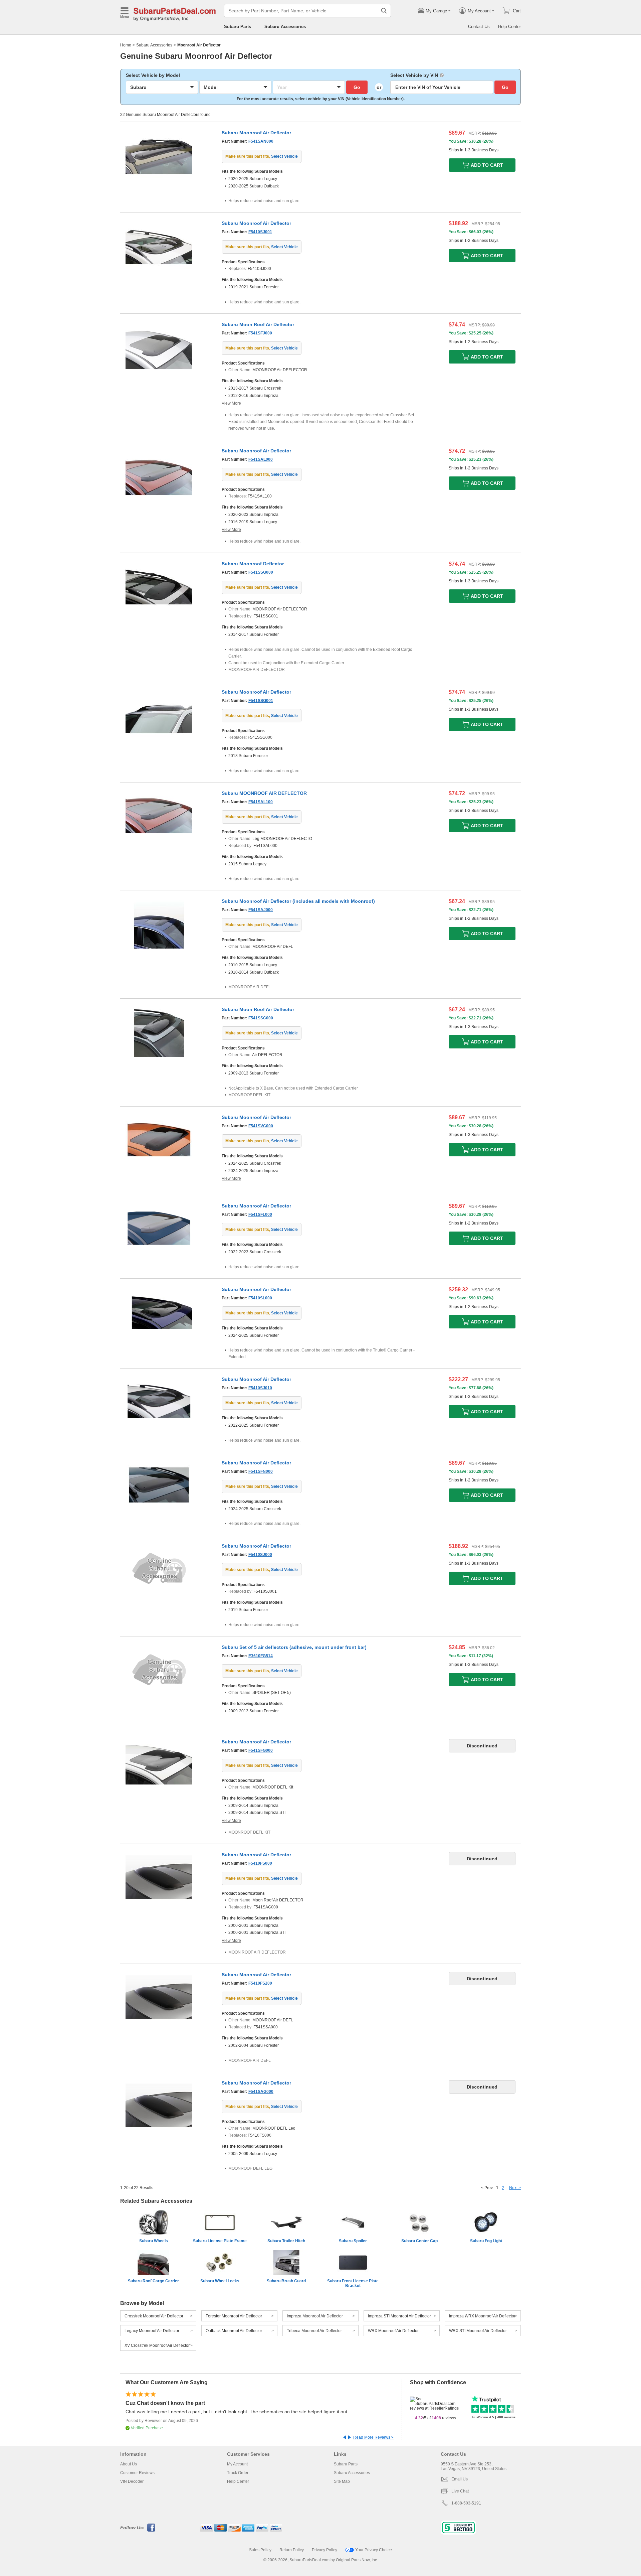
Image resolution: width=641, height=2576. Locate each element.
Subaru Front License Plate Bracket (353, 2283)
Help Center (509, 27)
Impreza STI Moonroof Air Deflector (399, 2316)
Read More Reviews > (373, 2437)
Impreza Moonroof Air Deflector (315, 2316)
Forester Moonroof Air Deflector (234, 2316)
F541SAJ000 (261, 910)
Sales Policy (260, 2550)
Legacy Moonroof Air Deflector (152, 2331)
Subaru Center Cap (419, 2241)
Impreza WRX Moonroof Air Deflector (482, 2316)
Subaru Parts (238, 27)
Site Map (342, 2481)
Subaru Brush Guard (286, 2281)
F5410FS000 (260, 1863)
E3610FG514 (261, 1656)
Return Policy (292, 2550)
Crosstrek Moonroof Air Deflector (154, 2316)
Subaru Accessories (285, 27)
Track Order (238, 2473)
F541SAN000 (261, 141)
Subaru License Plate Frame (220, 2241)
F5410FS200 (260, 1983)
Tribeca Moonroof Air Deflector (314, 2331)
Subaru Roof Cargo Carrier (153, 2281)
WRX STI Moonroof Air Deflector (478, 2331)
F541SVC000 (261, 1126)
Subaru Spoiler (353, 2241)
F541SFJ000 (260, 333)
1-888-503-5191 (466, 2503)
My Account (237, 2464)
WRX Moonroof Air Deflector (393, 2331)
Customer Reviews (137, 2473)
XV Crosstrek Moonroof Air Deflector (157, 2345)
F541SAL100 (261, 802)
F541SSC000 (261, 1018)
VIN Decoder (132, 2481)
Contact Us (479, 27)
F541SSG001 (261, 701)
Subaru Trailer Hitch (286, 2241)
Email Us (460, 2479)
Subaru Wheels (154, 2241)
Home (126, 45)
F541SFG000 (261, 1750)
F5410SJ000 (260, 1555)
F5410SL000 (260, 1298)
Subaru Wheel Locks (220, 2281)
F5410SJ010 (260, 1388)
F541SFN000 (261, 1471)
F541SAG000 (261, 2092)
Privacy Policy (325, 2550)
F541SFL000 (260, 1214)
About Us (129, 2464)
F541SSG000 (261, 572)
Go (357, 87)
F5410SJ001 (260, 232)
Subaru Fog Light (486, 2241)
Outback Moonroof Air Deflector (234, 2331)
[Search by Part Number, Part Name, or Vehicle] (384, 11)
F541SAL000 (261, 459)
